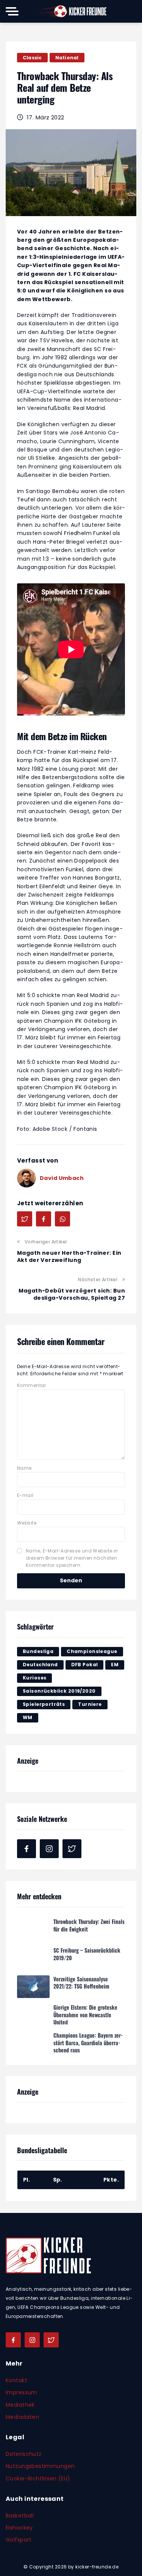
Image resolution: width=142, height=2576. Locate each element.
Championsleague (92, 1651)
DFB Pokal (85, 1665)
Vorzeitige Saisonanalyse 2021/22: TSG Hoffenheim (81, 1981)
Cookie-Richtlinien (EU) (38, 2479)
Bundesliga (38, 1651)
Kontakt (16, 2380)
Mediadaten (22, 2417)
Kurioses (34, 1678)
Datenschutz (24, 2454)
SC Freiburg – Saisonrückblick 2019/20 (87, 1953)
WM (28, 1717)
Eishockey (19, 2528)
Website (27, 1523)
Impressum (21, 2392)
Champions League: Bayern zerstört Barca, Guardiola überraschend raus (88, 2041)
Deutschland (40, 1665)
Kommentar (32, 1385)
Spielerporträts (44, 1704)
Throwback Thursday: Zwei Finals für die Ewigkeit (89, 1924)
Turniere (90, 1704)
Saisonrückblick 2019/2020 (59, 1691)
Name (24, 1468)
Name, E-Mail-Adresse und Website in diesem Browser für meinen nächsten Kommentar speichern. (72, 1558)
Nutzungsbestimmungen (40, 2466)
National (67, 58)
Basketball (20, 2516)
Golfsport (19, 2540)
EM (115, 1665)
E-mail (25, 1495)
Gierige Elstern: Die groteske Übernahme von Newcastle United (85, 2013)
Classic (32, 58)
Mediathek (20, 2405)
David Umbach (62, 1178)
